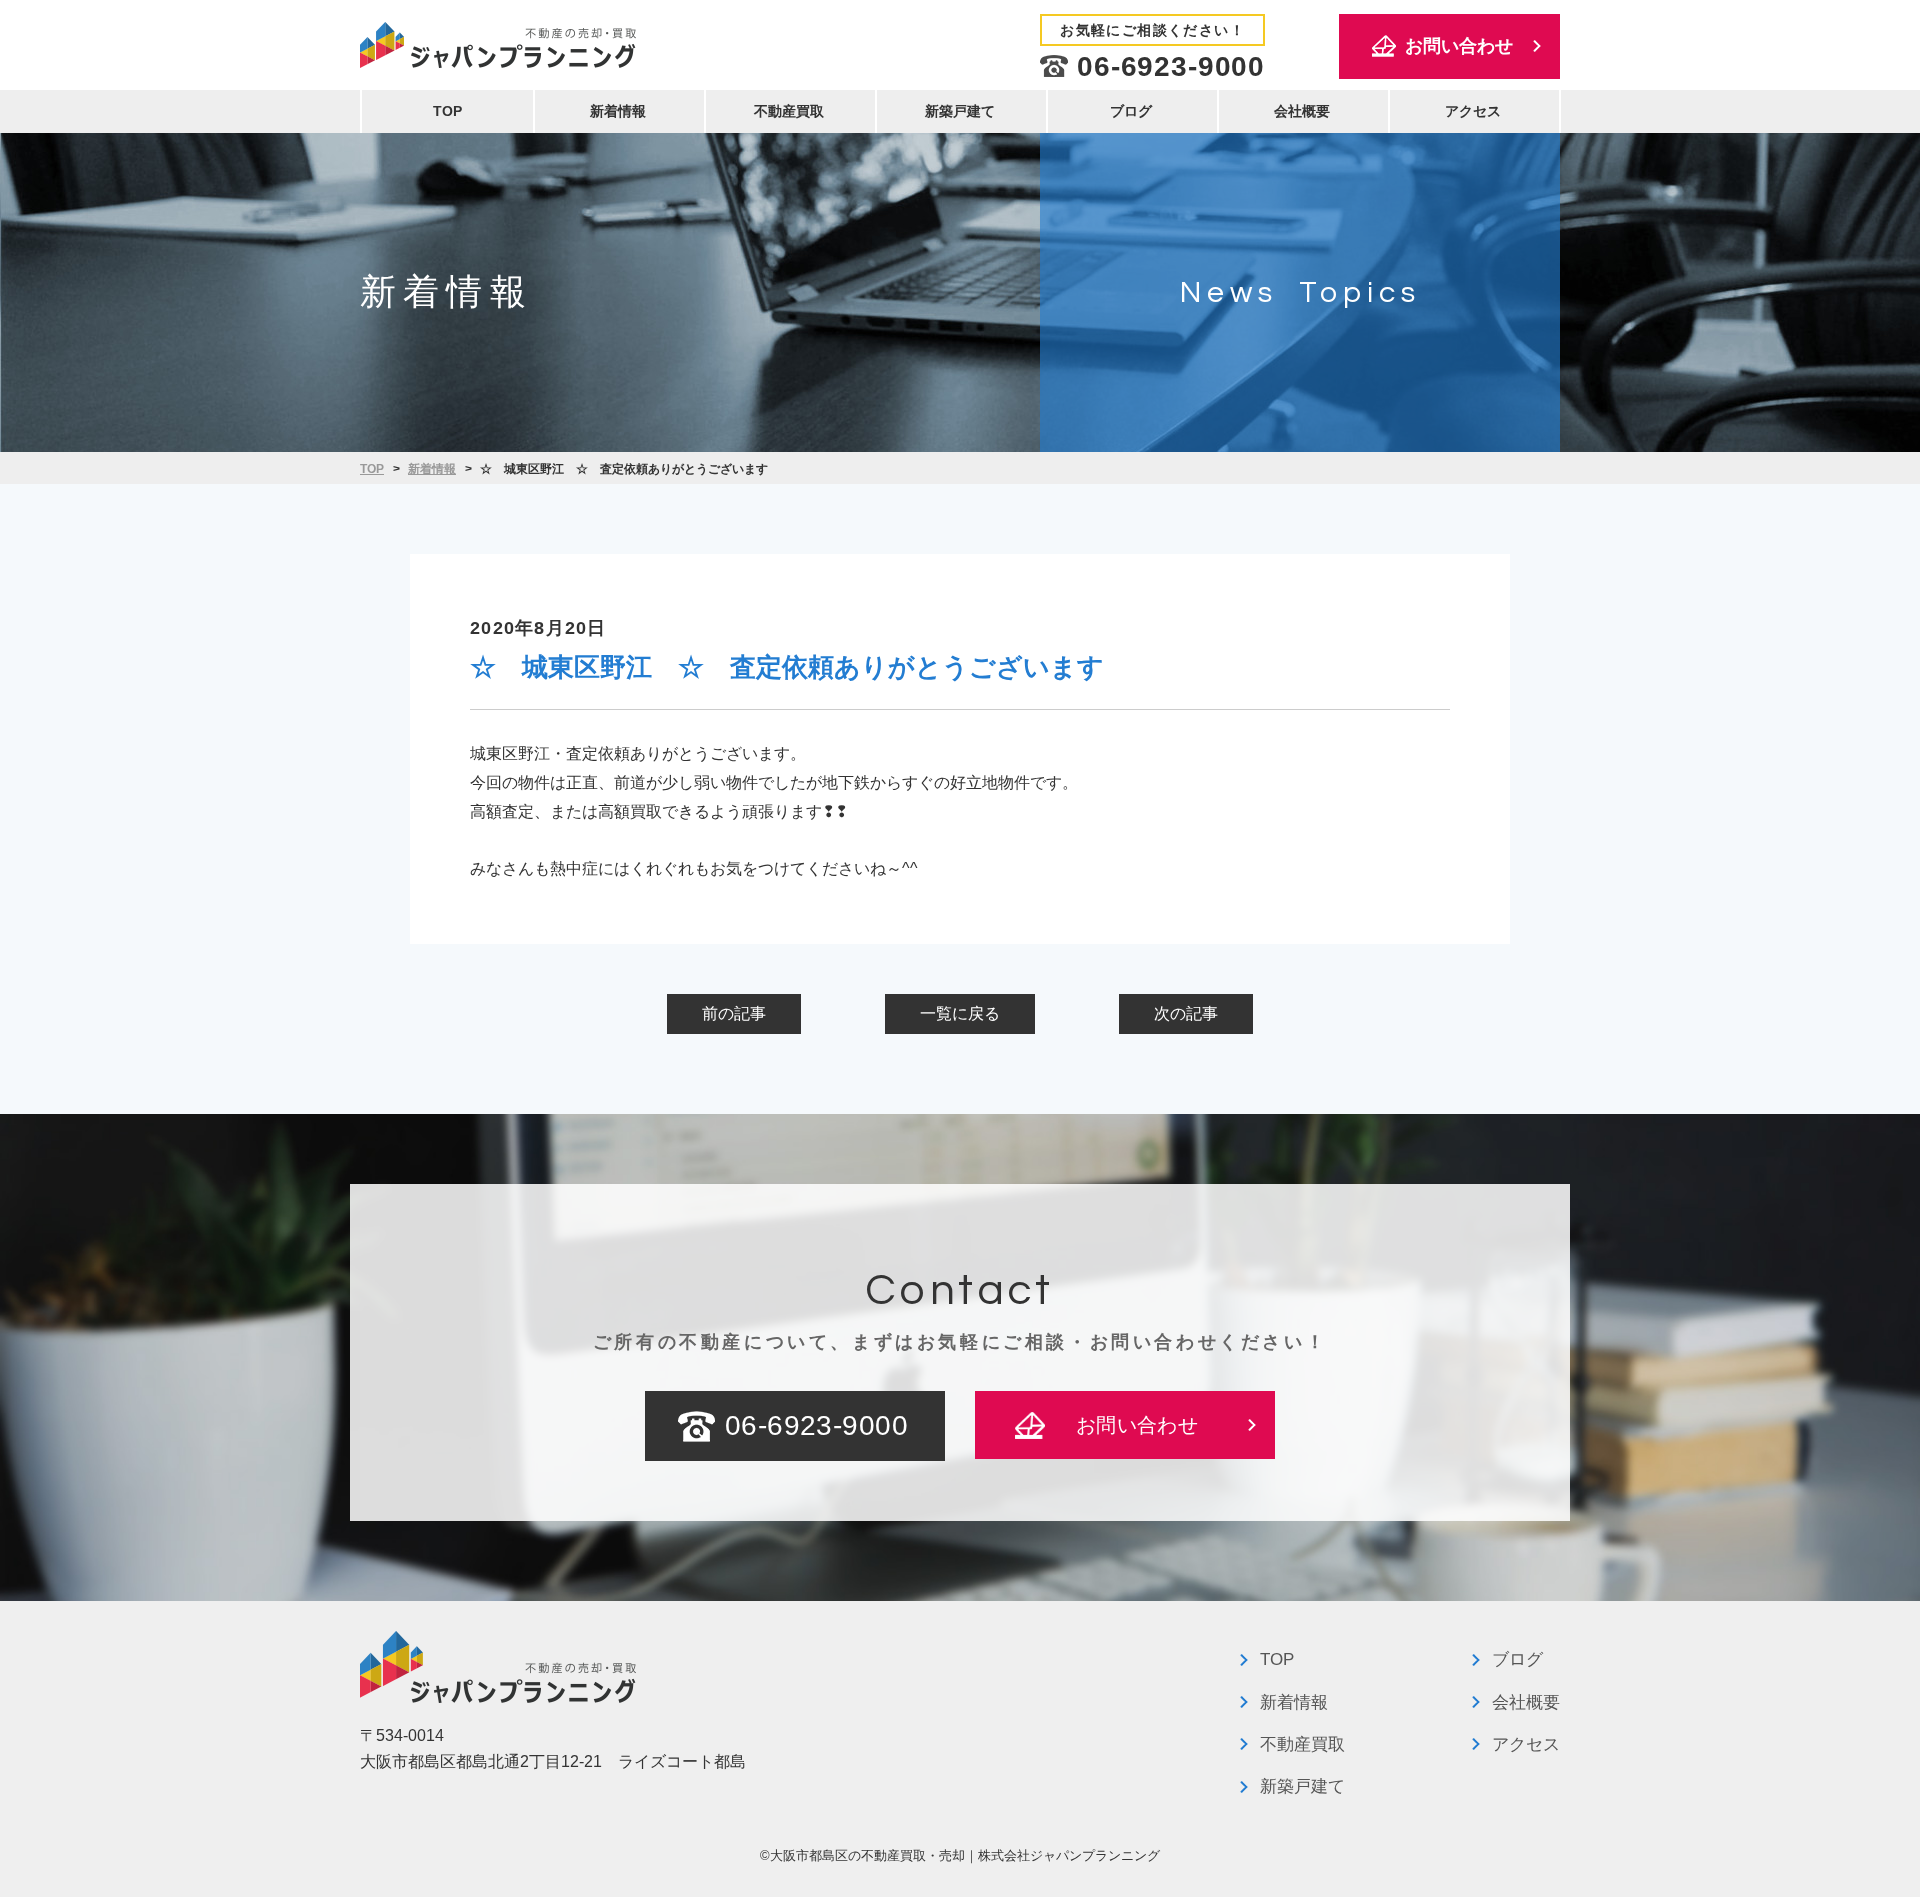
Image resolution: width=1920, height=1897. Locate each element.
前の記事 (734, 1013)
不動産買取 (789, 111)
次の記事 (1186, 1013)
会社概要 (1302, 111)
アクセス (1473, 111)
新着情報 (618, 111)
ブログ (1131, 111)
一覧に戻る (960, 1013)
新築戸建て (960, 111)
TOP (447, 111)
